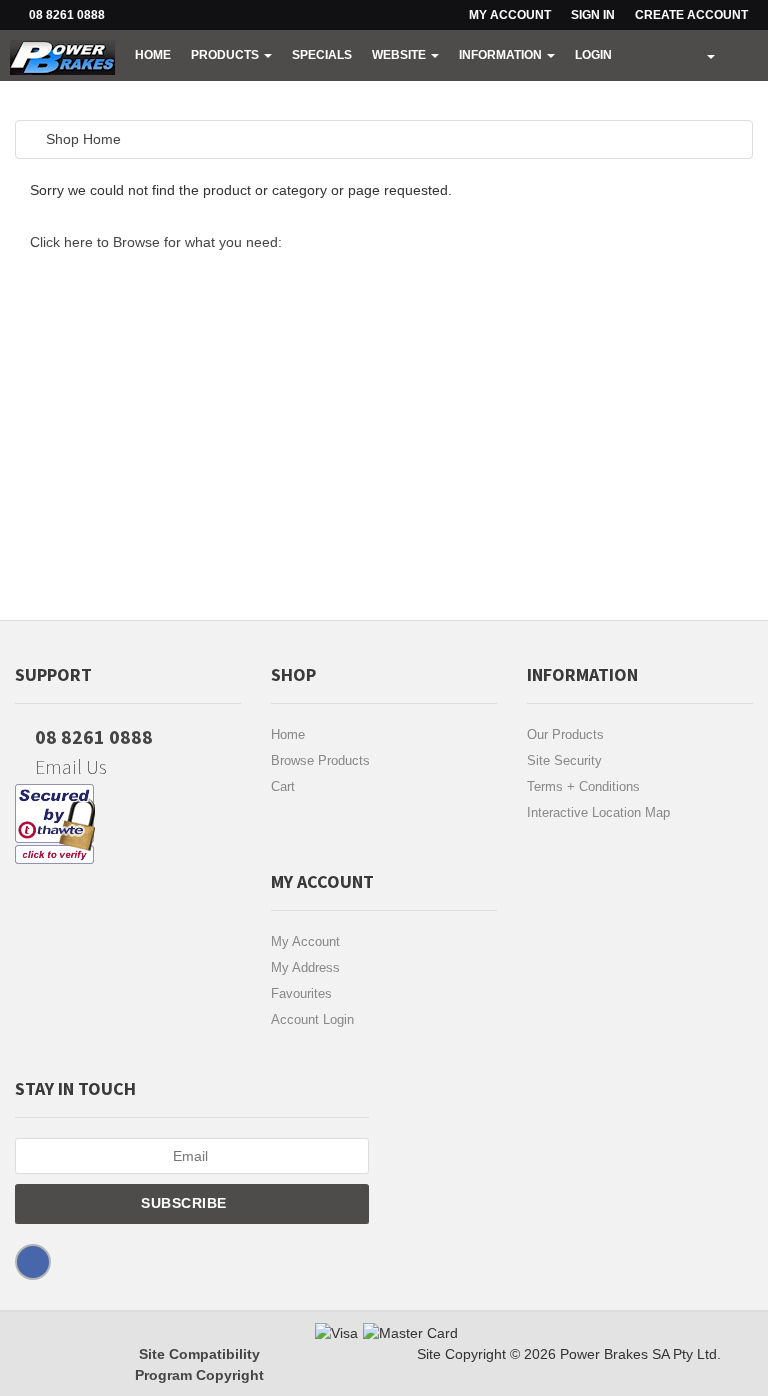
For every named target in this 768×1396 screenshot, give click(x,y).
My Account (305, 941)
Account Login (312, 1019)
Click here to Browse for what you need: (156, 242)
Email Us (69, 766)
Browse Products (320, 760)
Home (153, 55)
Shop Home (83, 139)
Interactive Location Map (598, 812)
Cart (283, 786)
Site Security (564, 760)
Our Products (565, 734)
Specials (322, 55)
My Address (305, 967)
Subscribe (186, 1203)
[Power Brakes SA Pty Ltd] (62, 55)
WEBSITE (400, 55)
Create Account (691, 15)
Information (502, 55)
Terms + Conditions (583, 786)
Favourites (301, 993)
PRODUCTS (226, 55)
